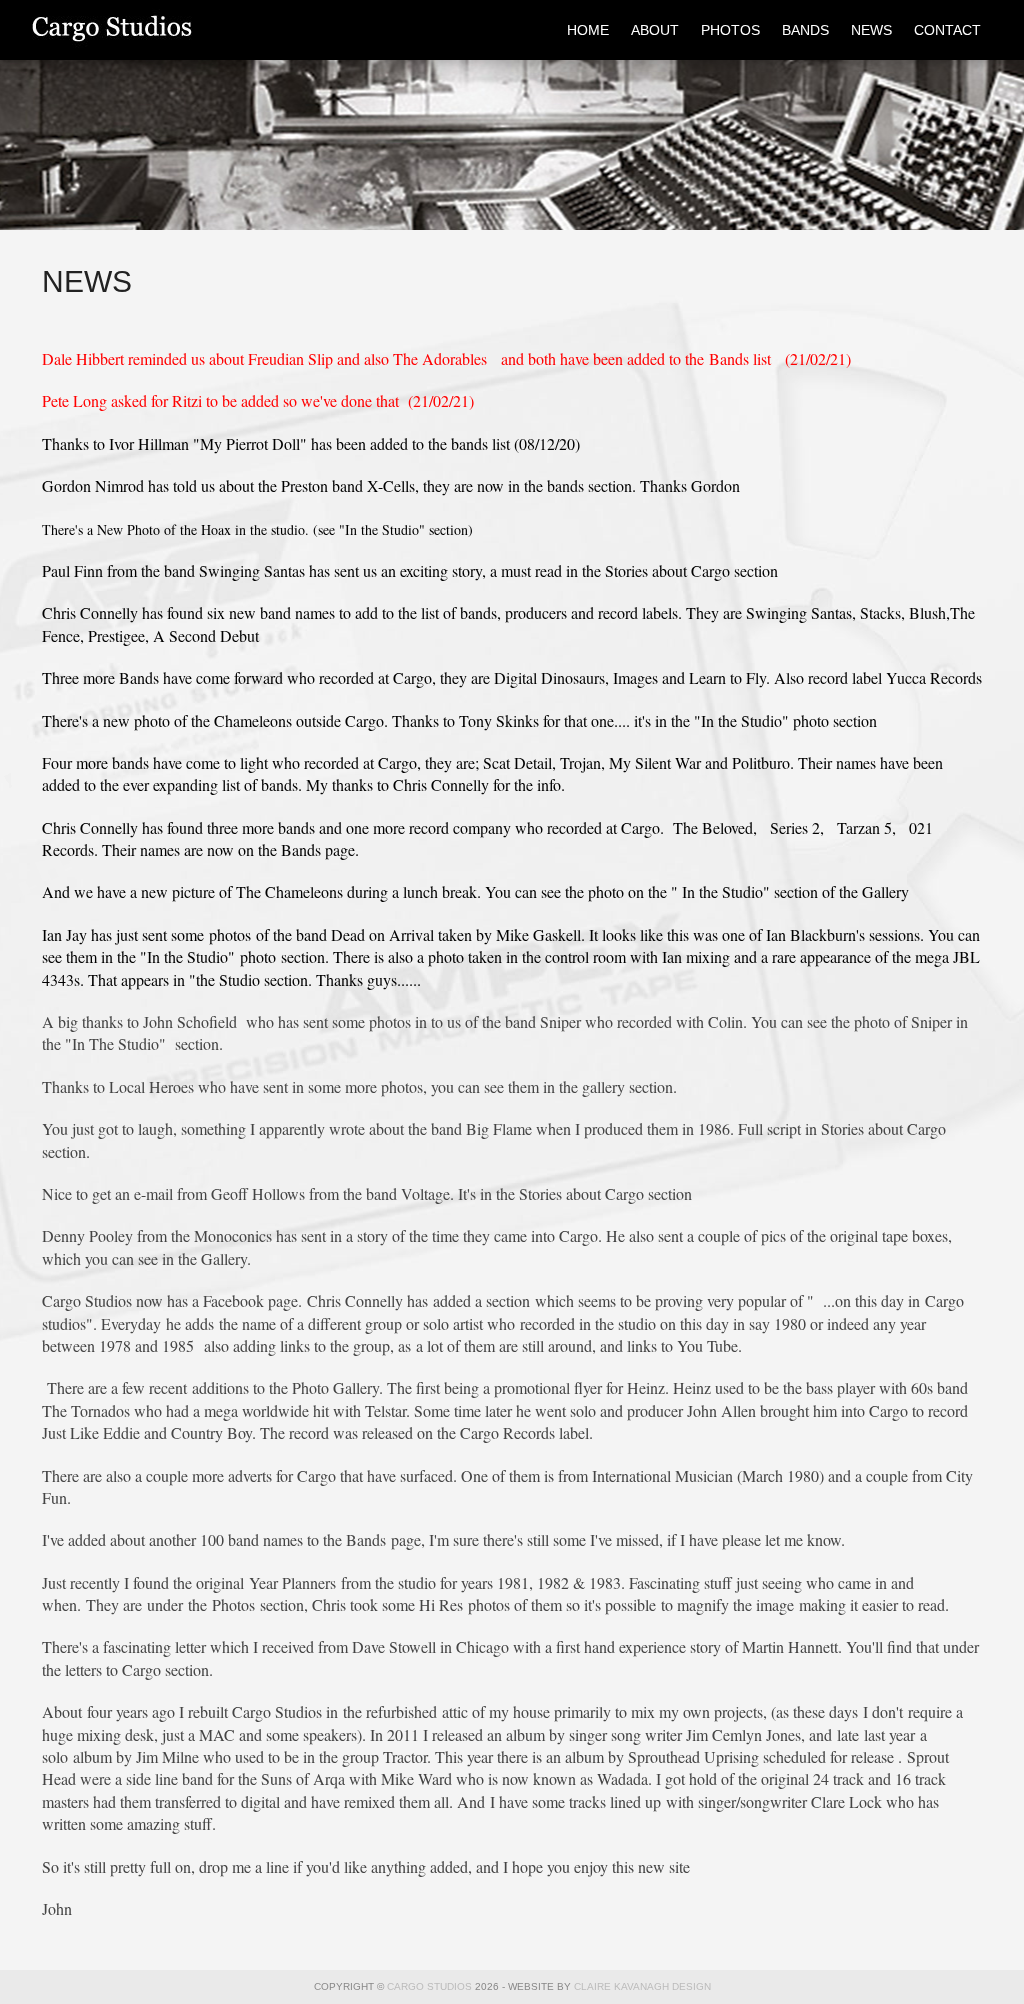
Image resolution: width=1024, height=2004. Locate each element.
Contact (947, 30)
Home (588, 30)
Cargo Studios (182, 30)
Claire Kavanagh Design (642, 1986)
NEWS (871, 30)
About (655, 30)
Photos (730, 30)
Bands (805, 30)
